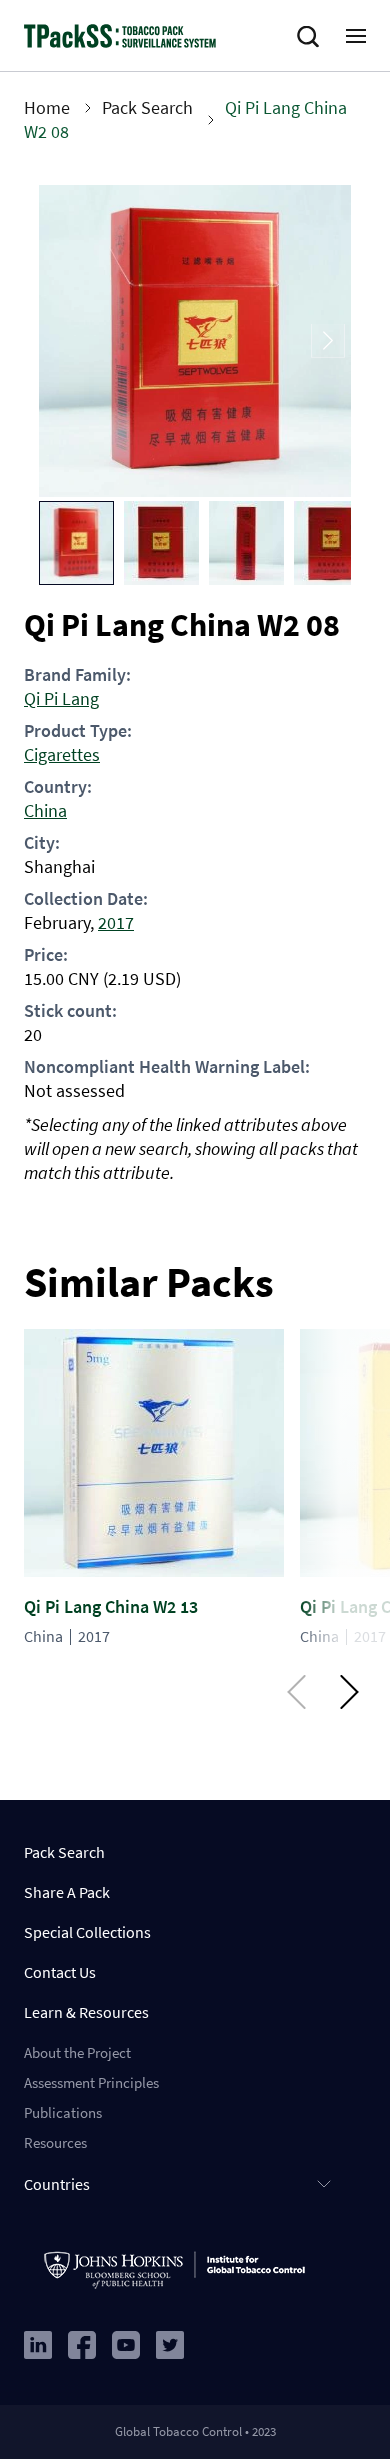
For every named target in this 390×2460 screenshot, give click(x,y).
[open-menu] (356, 36)
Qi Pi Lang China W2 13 (111, 1606)
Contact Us (60, 1972)
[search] (312, 37)
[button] (76, 543)
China (45, 810)
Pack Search (147, 107)
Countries (57, 2184)
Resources (55, 2142)
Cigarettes (62, 754)
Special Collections (87, 1932)
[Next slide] (328, 341)
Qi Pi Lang (61, 698)
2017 (116, 922)
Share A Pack (67, 1892)
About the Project (77, 2052)
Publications (63, 2112)
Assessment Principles (91, 2082)
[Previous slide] (62, 341)
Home (47, 107)
